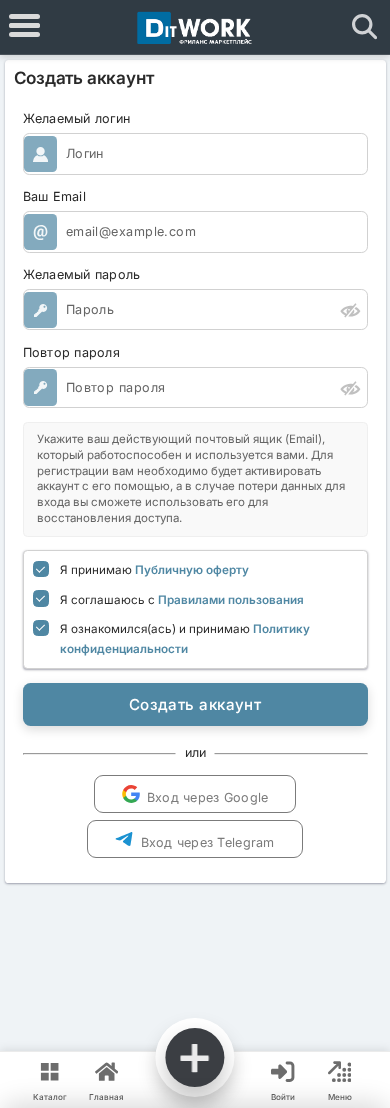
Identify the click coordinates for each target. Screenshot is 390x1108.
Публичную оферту (192, 570)
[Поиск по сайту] (365, 27)
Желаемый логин (77, 118)
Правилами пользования (231, 600)
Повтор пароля (72, 352)
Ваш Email (54, 196)
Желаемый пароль (82, 274)
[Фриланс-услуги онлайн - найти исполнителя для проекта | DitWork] (194, 27)
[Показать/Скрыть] (350, 309)
